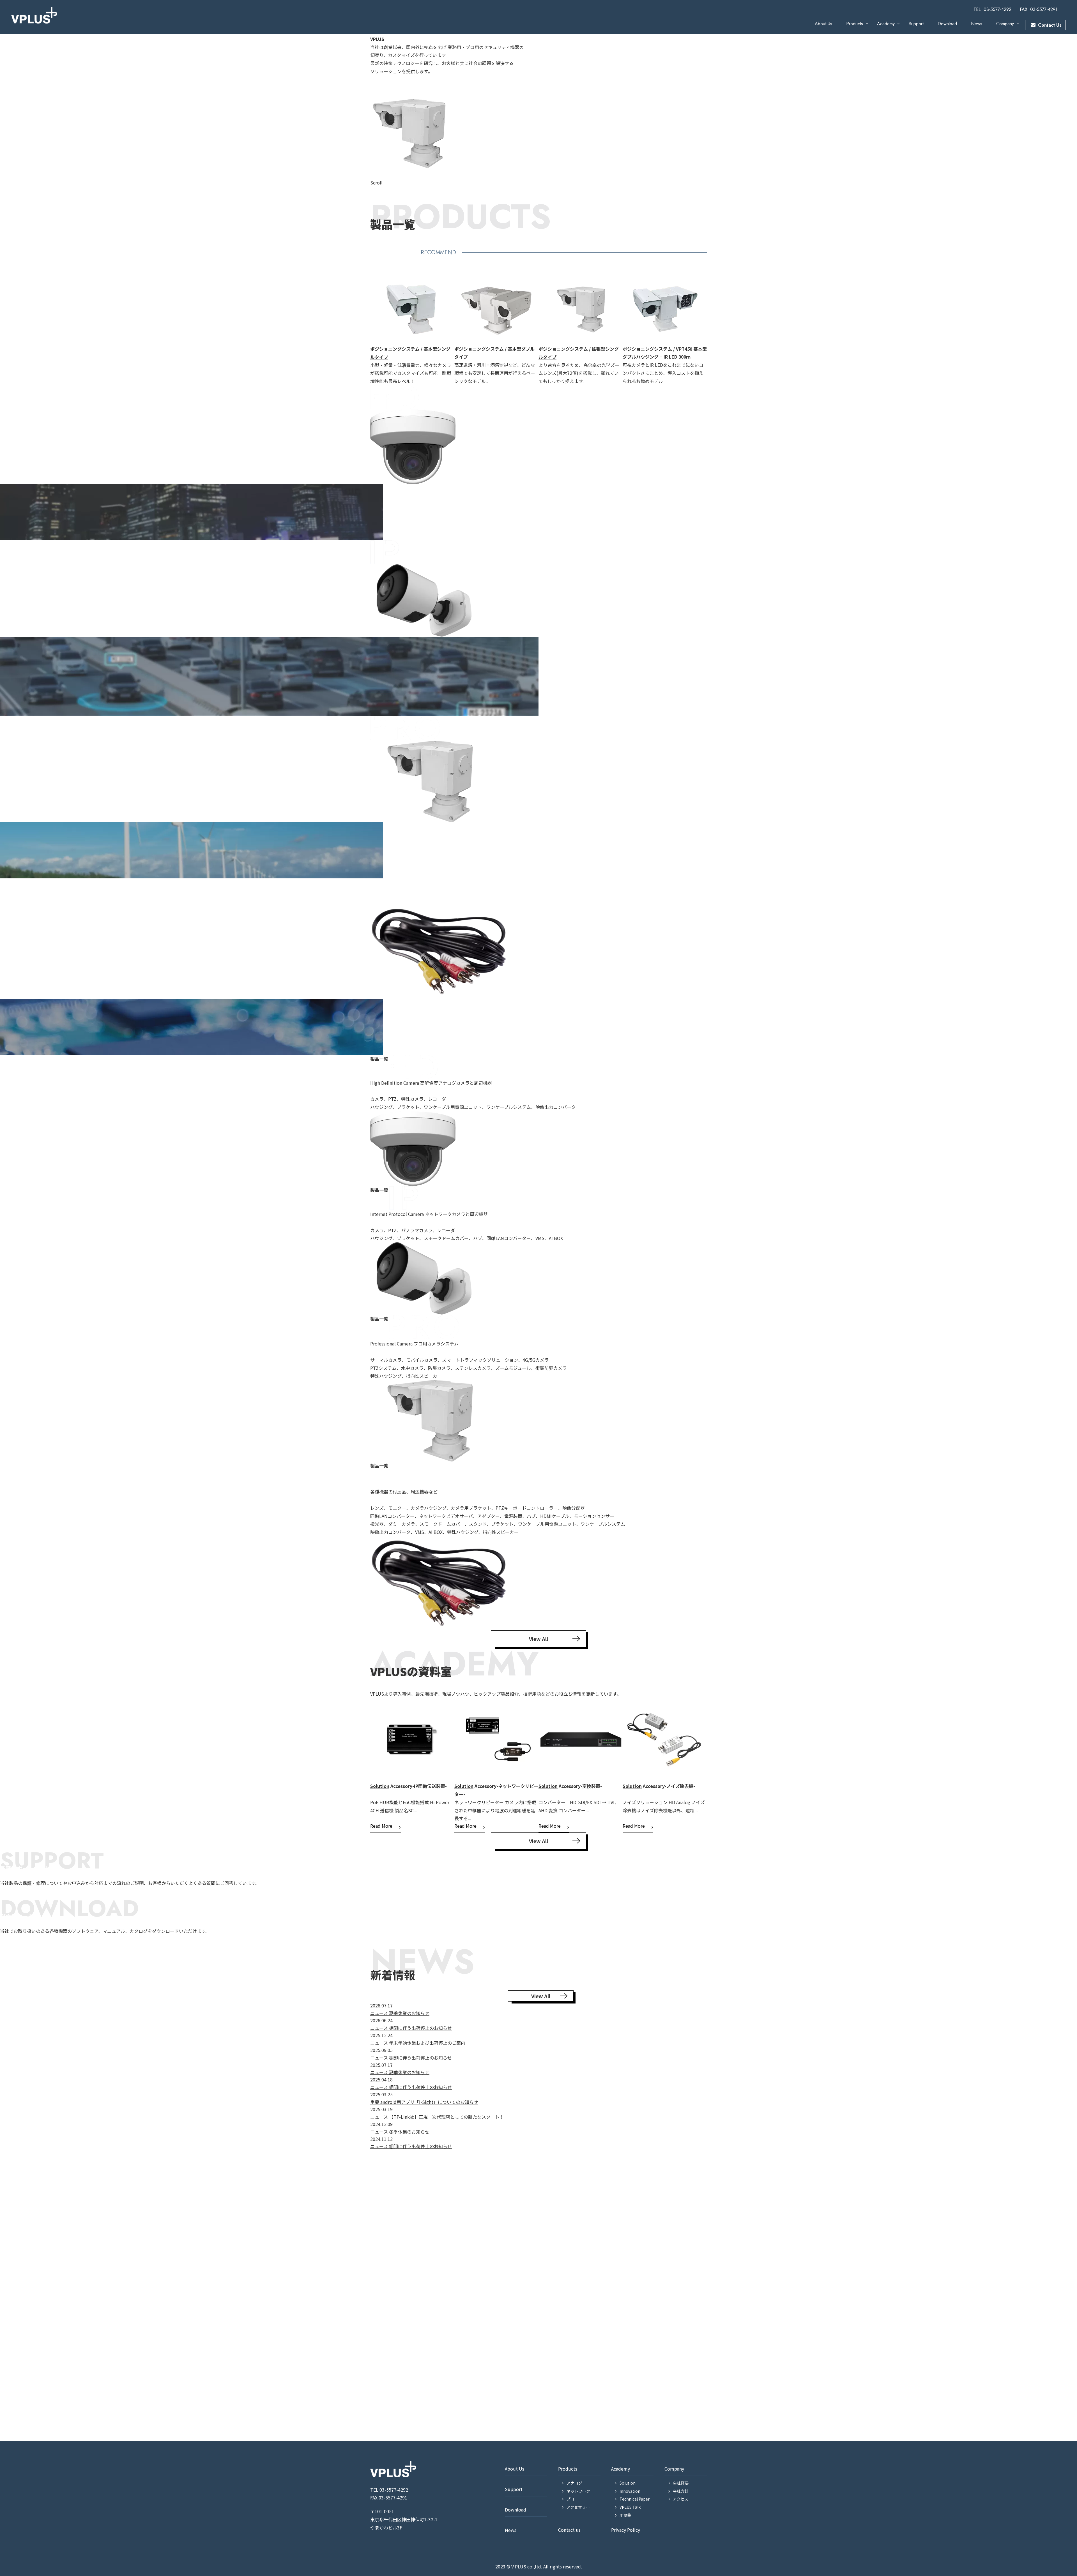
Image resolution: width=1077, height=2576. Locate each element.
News (977, 24)
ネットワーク (578, 2491)
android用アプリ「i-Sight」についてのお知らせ (429, 2102)
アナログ (574, 2483)
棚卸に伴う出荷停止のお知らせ (420, 2028)
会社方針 (681, 2491)
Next (711, 329)
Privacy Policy (626, 2530)
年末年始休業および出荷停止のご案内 (427, 2043)
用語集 (625, 2515)
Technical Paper (635, 2499)
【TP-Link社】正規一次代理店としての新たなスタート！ (447, 2117)
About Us (823, 24)
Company (1005, 24)
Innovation (551, 1769)
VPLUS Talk (635, 1773)
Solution (380, 1786)
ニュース (380, 2013)
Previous (366, 329)
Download (947, 24)
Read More (381, 1826)
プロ (570, 2499)
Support (916, 24)
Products (855, 24)
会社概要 (681, 2483)
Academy (886, 24)
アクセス (681, 2499)
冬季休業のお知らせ (409, 2132)
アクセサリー (578, 2507)
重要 (375, 2102)
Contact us (569, 2530)
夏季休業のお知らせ (409, 2013)
